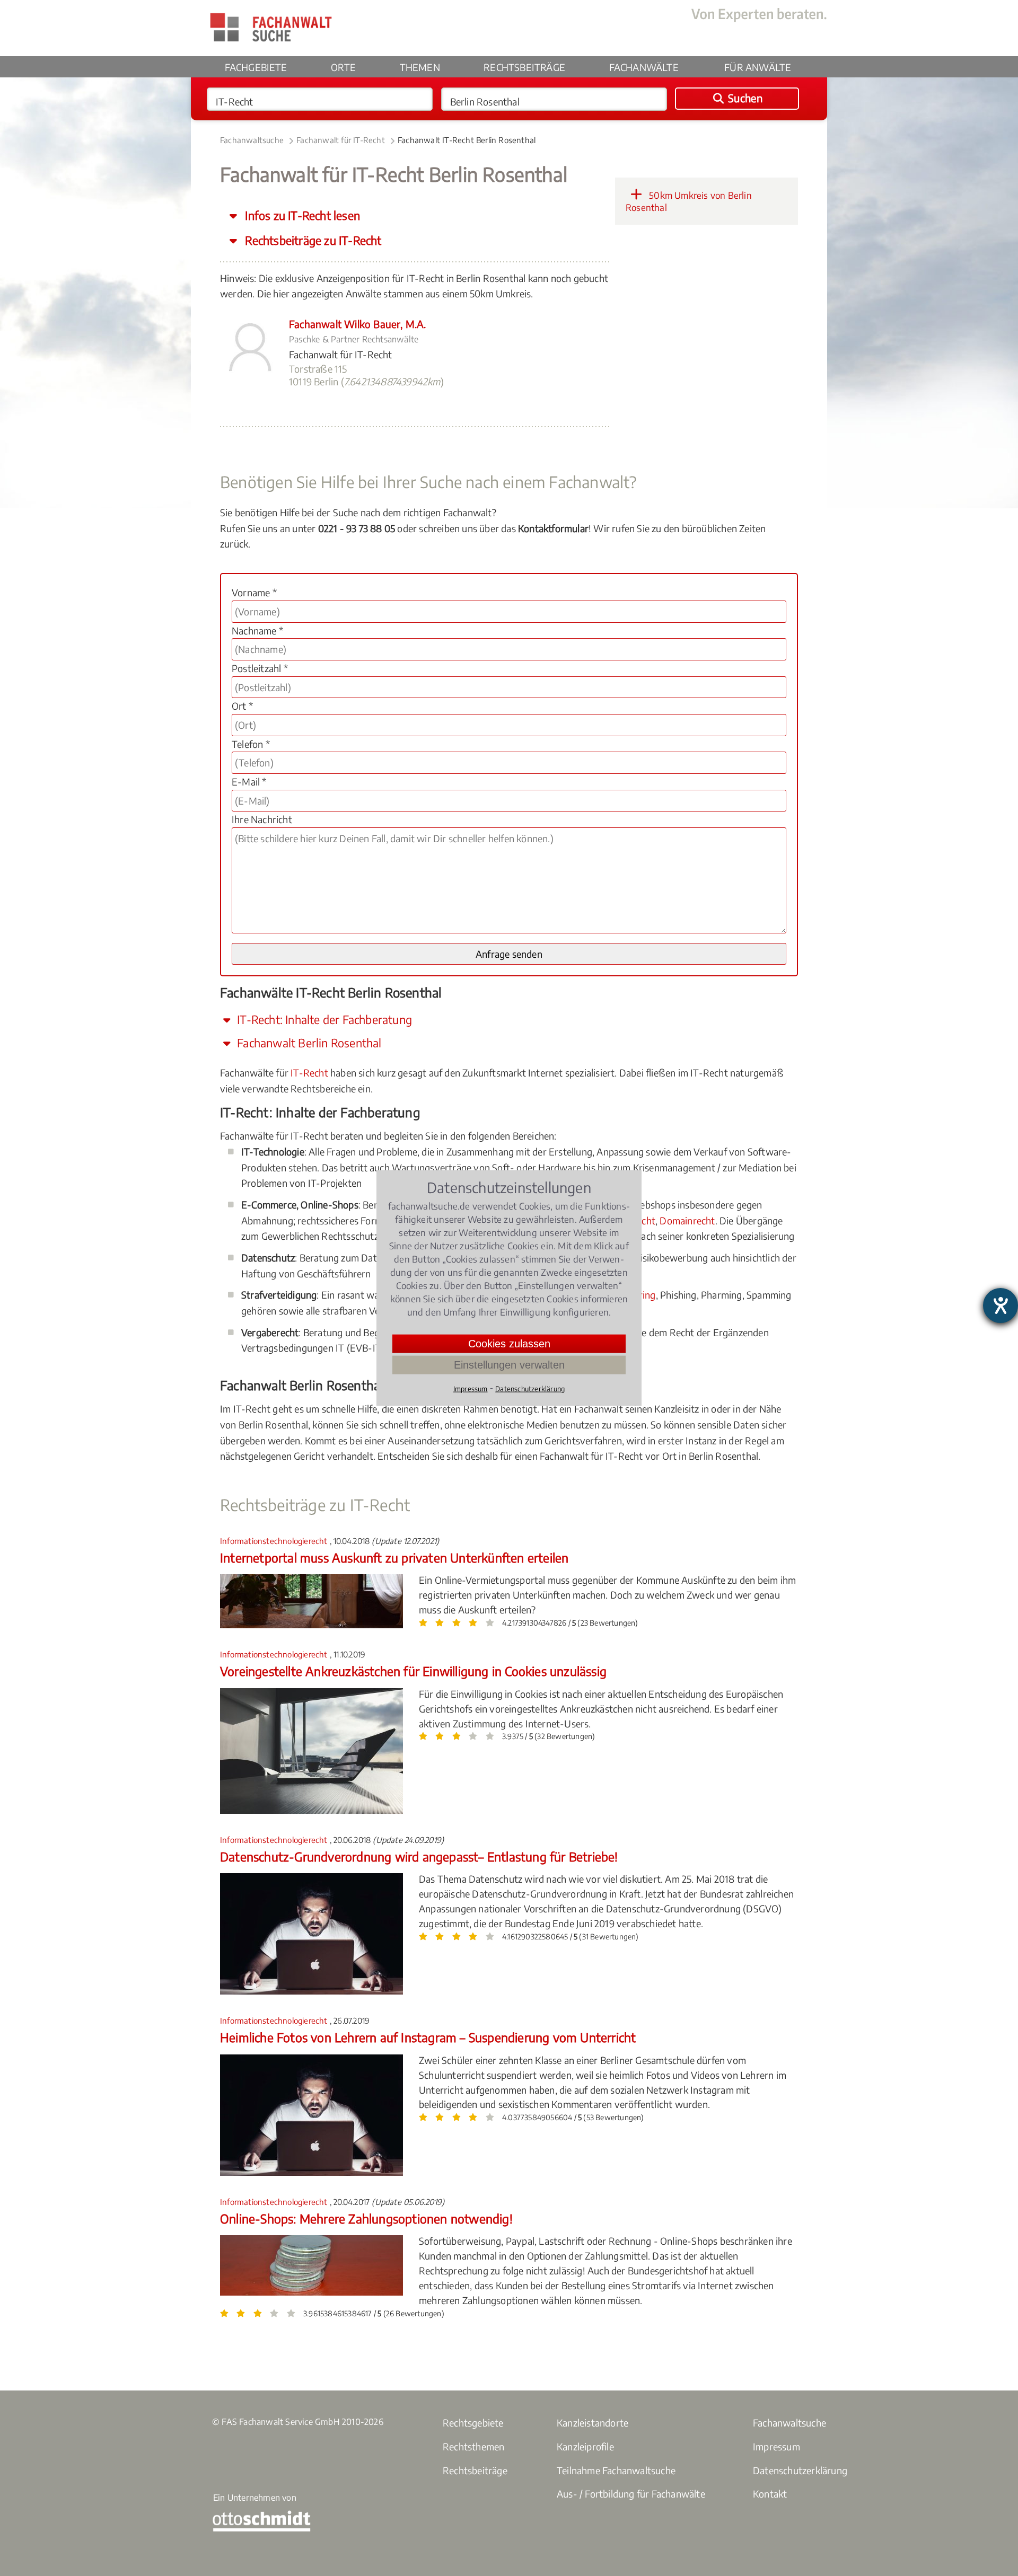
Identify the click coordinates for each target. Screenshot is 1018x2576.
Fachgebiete (256, 67)
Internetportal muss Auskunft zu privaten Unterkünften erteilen (394, 1558)
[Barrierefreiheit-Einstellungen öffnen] (1001, 1305)
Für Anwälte (758, 67)
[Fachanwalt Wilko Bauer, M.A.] (249, 372)
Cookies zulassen (509, 1344)
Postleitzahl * (260, 668)
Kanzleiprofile (585, 2446)
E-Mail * (249, 782)
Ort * (242, 706)
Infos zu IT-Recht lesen (301, 215)
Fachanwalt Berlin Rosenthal (308, 1043)
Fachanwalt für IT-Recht (341, 140)
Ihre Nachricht (262, 819)
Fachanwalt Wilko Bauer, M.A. (358, 324)
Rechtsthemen (473, 2446)
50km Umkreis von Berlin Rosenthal (689, 201)
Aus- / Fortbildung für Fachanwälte (631, 2494)
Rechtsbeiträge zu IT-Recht (312, 240)
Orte (343, 67)
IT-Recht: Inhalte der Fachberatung (323, 1020)
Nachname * (257, 630)
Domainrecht (687, 1220)
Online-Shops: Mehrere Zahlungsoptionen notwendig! (366, 2218)
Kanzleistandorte (593, 2423)
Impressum (776, 2446)
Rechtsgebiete (473, 2423)
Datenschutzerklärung (800, 2470)
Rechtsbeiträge (524, 67)
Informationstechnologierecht (275, 1541)
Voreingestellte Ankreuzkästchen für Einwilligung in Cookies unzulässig (413, 1671)
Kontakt (770, 2494)
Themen (420, 67)
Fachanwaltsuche (252, 140)
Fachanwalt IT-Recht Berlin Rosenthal (467, 140)
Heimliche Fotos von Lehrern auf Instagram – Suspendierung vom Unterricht (428, 2037)
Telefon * (251, 744)
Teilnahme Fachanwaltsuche (616, 2470)
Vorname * (254, 592)
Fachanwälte (644, 67)
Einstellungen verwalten (509, 1365)
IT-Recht (309, 1073)
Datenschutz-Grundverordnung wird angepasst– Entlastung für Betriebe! (419, 1856)
